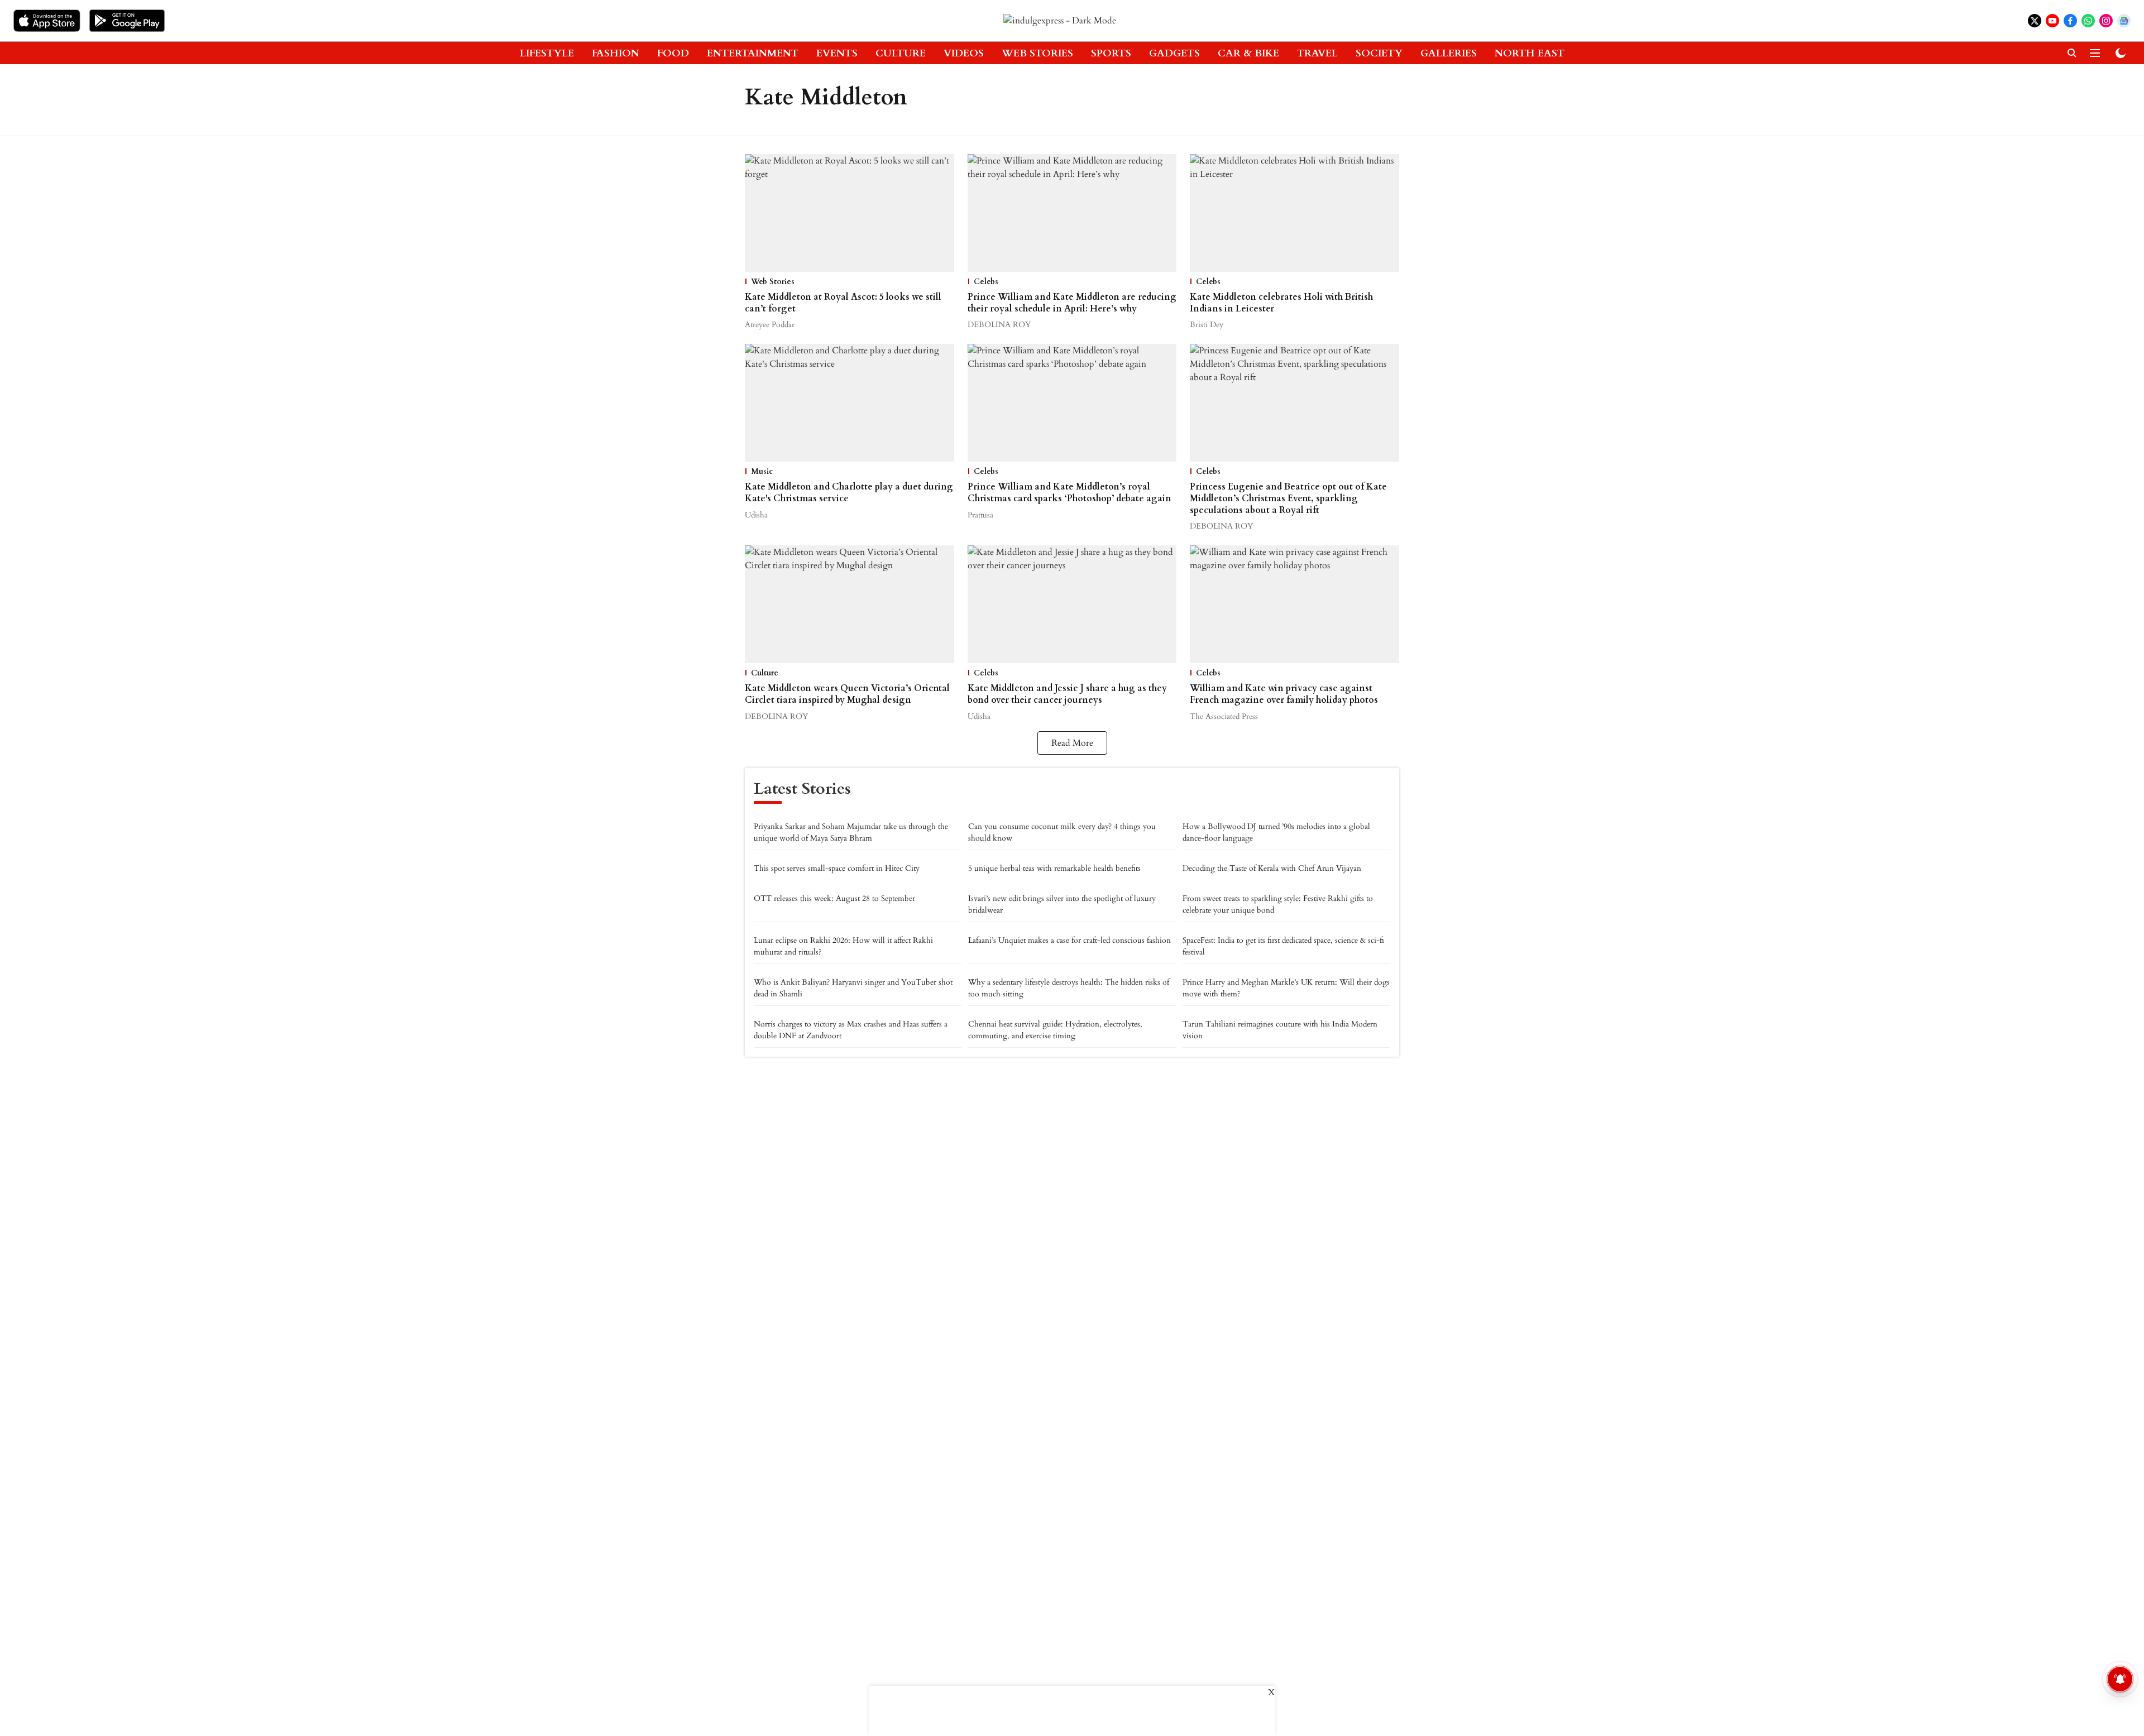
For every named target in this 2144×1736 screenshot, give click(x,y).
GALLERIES (1449, 53)
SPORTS (1111, 53)
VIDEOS (964, 53)
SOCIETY (1379, 53)
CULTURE (901, 53)
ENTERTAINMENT (753, 53)
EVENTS (837, 53)
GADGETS (1174, 53)
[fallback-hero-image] (850, 213)
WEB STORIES (1037, 53)
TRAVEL (1317, 53)
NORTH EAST (1530, 53)
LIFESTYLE (547, 53)
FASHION (616, 53)
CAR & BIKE (1248, 53)
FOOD (673, 53)
